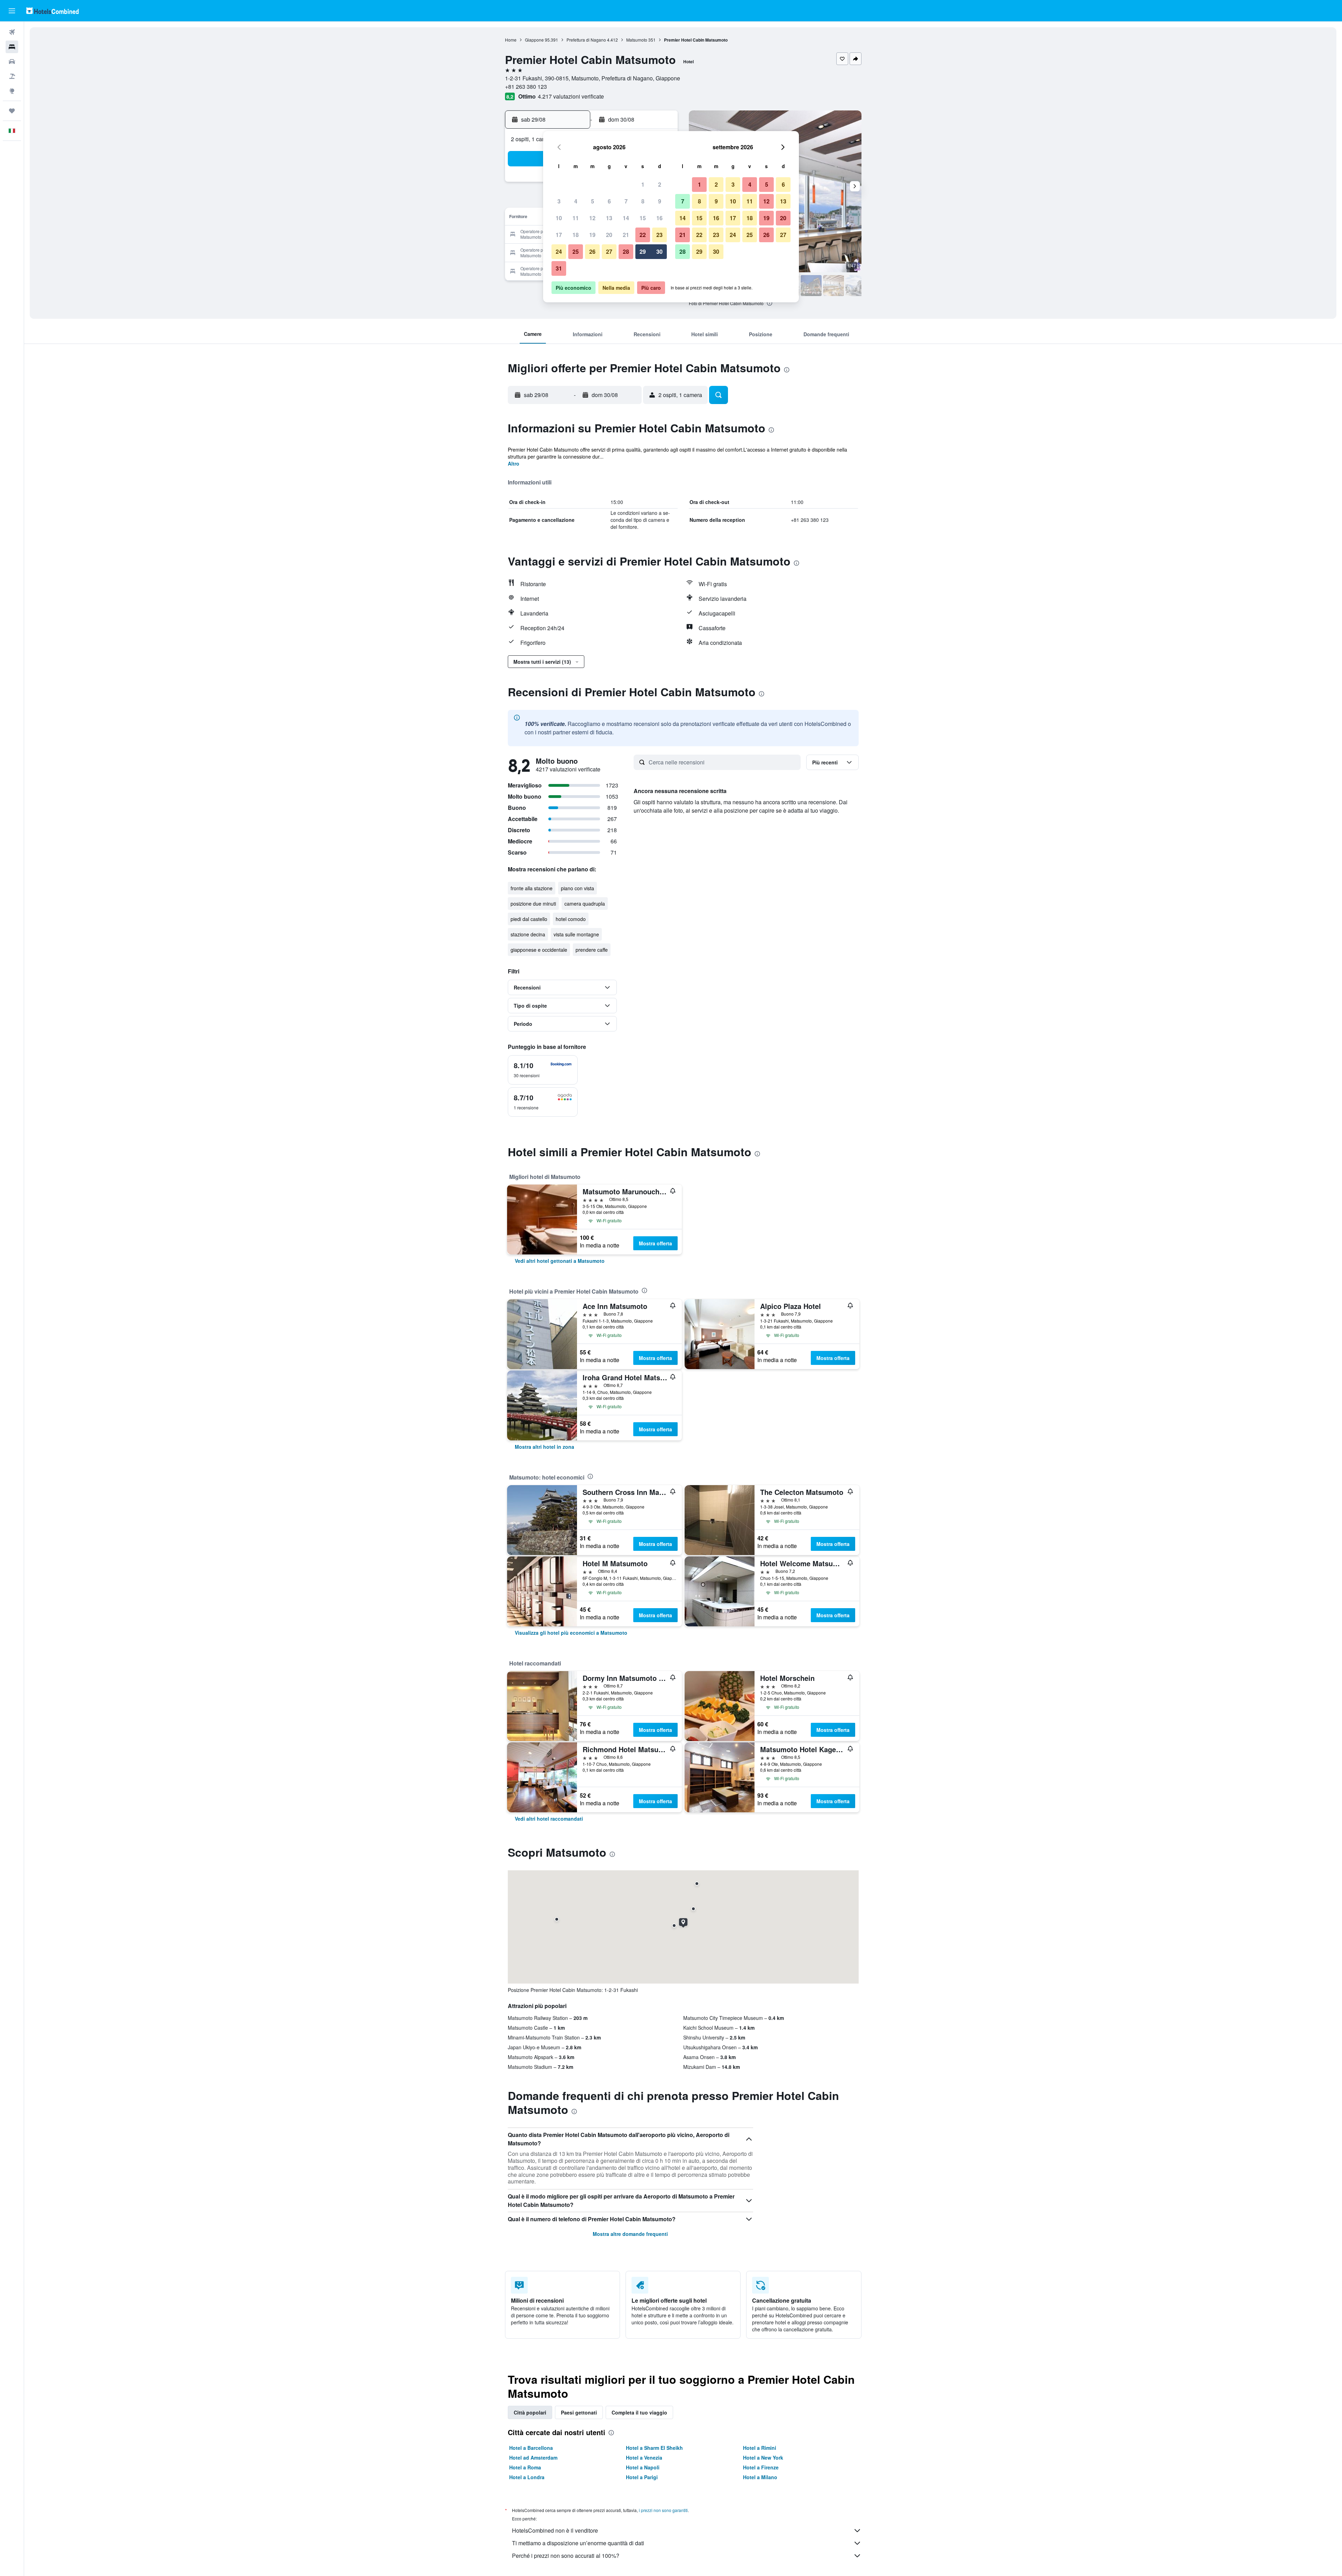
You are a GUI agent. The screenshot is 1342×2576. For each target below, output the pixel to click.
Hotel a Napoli (643, 2467)
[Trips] (12, 111)
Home (511, 40)
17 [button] (559, 235)
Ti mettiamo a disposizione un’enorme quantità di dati (578, 2543)
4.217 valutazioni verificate (571, 96)
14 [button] (626, 218)
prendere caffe (592, 950)
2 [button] (660, 184)
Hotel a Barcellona (531, 2448)
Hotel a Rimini (760, 2448)
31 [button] (559, 268)
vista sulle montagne (576, 934)
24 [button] (559, 251)
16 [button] (659, 218)
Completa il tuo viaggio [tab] (639, 2412)
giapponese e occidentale (539, 950)
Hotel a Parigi (642, 2477)
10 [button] (559, 218)
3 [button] (559, 201)
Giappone (534, 40)
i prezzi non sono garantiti (663, 2510)
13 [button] (609, 218)
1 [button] (643, 184)
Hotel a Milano (760, 2477)
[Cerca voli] (12, 32)
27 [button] (609, 251)
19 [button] (592, 235)
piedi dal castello (529, 919)
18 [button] (576, 235)
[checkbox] (543, 1070)
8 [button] (643, 201)
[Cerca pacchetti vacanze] (12, 76)
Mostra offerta (655, 1243)
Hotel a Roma (525, 2467)
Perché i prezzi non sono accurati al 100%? (566, 2556)
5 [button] (593, 201)
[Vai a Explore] (12, 91)
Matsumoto (637, 40)
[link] (560, 1261)
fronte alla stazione (532, 888)
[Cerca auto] (12, 62)
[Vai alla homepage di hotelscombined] (52, 11)
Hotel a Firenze (761, 2467)
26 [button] (592, 251)
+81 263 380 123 (526, 87)
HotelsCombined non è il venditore (555, 2530)
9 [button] (660, 201)
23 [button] (659, 235)
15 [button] (643, 218)
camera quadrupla (585, 904)
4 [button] (576, 201)
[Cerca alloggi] (12, 47)
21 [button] (626, 235)
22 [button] (643, 235)
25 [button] (576, 251)
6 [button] (609, 201)
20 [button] (609, 235)
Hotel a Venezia (644, 2458)
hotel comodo (571, 919)
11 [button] (576, 218)
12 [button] (592, 218)
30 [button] (659, 251)
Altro (514, 463)
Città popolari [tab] (530, 2412)
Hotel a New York (763, 2458)
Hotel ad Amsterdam (533, 2458)
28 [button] (626, 251)
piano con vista (578, 888)
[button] (12, 11)
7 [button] (626, 201)
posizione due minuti (533, 904)
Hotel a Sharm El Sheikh (654, 2448)
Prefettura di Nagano (586, 40)
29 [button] (643, 251)
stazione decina (528, 934)
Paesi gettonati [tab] (579, 2412)
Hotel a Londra (527, 2477)
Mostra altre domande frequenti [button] (630, 2234)
